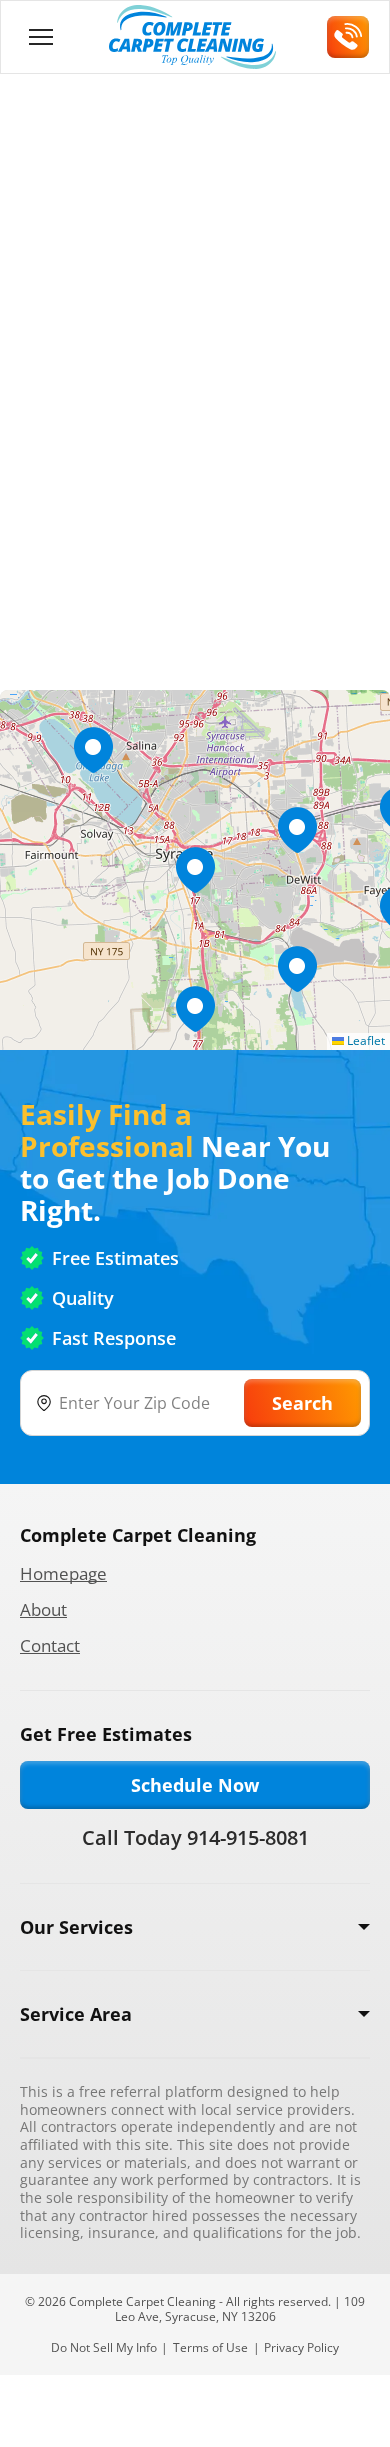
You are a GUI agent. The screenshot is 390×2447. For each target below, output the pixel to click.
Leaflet (364, 1040)
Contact (50, 1645)
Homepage (63, 1573)
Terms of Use (210, 2347)
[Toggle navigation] (41, 37)
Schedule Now (195, 1785)
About (43, 1609)
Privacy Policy (301, 2347)
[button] (195, 870)
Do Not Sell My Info (104, 2347)
